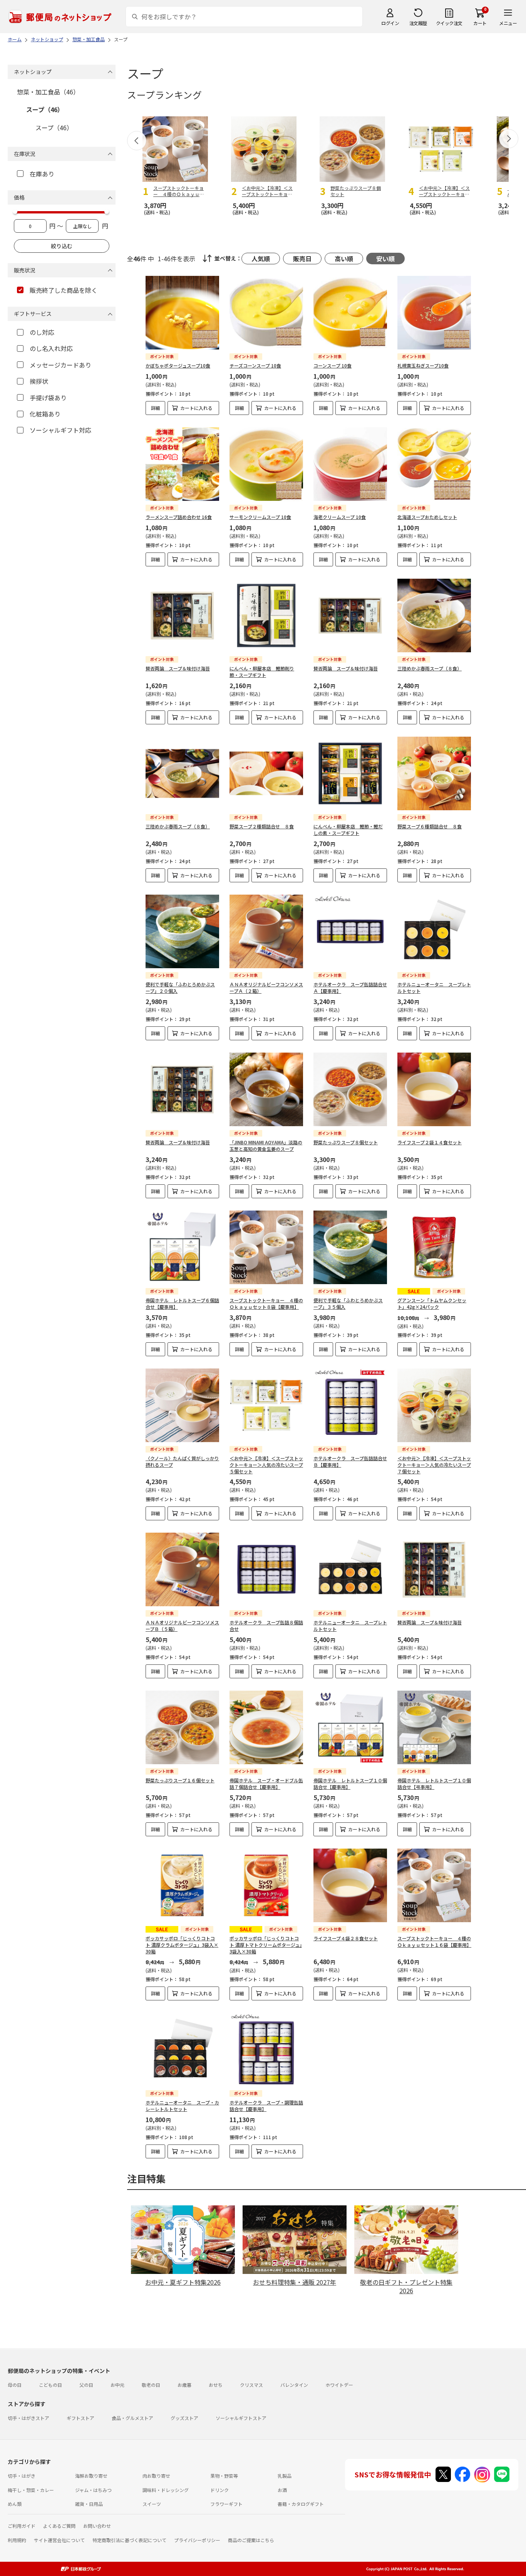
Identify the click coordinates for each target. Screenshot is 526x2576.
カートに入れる (196, 408)
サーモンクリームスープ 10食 (260, 517)
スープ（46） (45, 109)
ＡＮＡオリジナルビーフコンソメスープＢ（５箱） (182, 1626)
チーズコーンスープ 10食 (255, 365)
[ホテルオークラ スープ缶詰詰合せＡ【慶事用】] (350, 931)
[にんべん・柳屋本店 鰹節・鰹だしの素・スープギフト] (350, 773)
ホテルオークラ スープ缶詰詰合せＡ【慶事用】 (350, 987)
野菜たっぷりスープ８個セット (346, 1142)
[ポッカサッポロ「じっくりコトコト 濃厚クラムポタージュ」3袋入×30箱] (182, 1885)
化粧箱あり (45, 414)
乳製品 (285, 2476)
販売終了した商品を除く (64, 290)
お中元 (117, 2385)
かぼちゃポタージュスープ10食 (178, 365)
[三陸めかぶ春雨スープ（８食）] (434, 615)
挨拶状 (39, 381)
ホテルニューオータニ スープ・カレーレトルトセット (182, 2106)
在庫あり (42, 174)
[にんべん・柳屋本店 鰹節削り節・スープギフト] (266, 615)
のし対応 (42, 332)
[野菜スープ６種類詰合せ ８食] (434, 773)
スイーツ (152, 2504)
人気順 (261, 259)
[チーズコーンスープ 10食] (266, 313)
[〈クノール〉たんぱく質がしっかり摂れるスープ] (182, 1405)
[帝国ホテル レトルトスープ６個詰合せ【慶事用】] (182, 1247)
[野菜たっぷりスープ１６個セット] (182, 1727)
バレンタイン (294, 2385)
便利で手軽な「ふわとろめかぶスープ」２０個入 (180, 987)
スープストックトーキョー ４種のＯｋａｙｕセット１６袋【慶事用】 (434, 1941)
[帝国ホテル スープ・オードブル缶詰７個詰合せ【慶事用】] (266, 1727)
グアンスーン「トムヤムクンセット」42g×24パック (432, 1303)
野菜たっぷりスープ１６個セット (180, 1780)
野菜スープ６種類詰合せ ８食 (430, 826)
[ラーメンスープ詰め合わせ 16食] (182, 464)
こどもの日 (50, 2385)
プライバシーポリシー (197, 2540)
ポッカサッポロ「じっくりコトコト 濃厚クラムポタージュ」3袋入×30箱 (182, 1945)
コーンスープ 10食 (333, 365)
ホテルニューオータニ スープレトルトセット (434, 987)
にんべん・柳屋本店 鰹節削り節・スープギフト (262, 672)
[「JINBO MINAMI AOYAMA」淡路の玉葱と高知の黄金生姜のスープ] (266, 1089)
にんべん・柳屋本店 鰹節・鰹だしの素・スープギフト (348, 830)
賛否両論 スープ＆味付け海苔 (178, 668)
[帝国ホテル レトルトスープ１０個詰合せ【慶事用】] (350, 1727)
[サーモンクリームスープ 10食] (266, 464)
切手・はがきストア (28, 2418)
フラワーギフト (226, 2504)
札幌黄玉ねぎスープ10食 (423, 365)
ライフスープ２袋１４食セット (430, 1142)
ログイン (390, 23)
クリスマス (251, 2385)
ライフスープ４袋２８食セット (346, 1938)
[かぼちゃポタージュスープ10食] (182, 313)
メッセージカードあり (60, 365)
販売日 (302, 259)
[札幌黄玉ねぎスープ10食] (434, 313)
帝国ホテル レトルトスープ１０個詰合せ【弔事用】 (434, 1783)
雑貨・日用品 (89, 2504)
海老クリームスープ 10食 (340, 517)
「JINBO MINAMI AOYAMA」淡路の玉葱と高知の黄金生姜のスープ (266, 1145)
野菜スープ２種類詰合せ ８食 (262, 826)
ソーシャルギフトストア (241, 2418)
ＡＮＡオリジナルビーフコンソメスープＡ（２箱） (266, 987)
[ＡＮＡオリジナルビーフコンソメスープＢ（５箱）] (182, 1569)
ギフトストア (80, 2418)
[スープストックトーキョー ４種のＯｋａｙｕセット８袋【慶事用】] (266, 1247)
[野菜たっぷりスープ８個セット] (350, 1089)
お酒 (282, 2490)
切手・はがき (22, 2476)
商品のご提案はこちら (251, 2540)
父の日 (86, 2385)
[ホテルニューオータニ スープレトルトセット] (434, 931)
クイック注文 (449, 23)
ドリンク (219, 2490)
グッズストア (184, 2418)
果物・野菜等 (224, 2476)
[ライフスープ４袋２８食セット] (350, 1885)
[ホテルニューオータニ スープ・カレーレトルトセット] (182, 2050)
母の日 (15, 2385)
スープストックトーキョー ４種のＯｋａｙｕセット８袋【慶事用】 (266, 1303)
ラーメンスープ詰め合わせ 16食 (179, 517)
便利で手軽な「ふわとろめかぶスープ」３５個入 (348, 1303)
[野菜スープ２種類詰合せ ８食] (266, 773)
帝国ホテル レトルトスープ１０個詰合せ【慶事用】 (350, 1783)
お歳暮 (184, 2385)
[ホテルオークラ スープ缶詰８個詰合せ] (266, 1569)
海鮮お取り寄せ (91, 2476)
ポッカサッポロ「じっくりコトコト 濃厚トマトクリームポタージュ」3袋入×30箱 (266, 1945)
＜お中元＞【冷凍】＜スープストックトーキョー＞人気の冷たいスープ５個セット (266, 1465)
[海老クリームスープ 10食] (350, 464)
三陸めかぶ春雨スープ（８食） (430, 668)
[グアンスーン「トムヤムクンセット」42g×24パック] (434, 1247)
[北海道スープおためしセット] (434, 464)
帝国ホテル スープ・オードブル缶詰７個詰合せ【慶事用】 (266, 1783)
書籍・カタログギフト (301, 2504)
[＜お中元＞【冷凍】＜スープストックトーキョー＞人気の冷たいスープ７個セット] (434, 1405)
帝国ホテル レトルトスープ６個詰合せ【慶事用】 (182, 1303)
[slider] (15, 212)
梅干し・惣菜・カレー (31, 2490)
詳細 (156, 408)
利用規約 (17, 2540)
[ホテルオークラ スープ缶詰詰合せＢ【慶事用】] (350, 1405)
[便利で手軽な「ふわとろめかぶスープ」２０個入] (182, 931)
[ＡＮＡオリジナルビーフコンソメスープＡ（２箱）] (266, 931)
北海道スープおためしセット (427, 517)
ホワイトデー (339, 2385)
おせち (216, 2385)
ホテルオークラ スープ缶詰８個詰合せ (266, 1626)
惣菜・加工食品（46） (48, 92)
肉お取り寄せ (156, 2476)
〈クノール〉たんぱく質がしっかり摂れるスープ (182, 1461)
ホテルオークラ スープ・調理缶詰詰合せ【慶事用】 (266, 2106)
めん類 (15, 2504)
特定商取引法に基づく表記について (129, 2540)
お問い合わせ (97, 2526)
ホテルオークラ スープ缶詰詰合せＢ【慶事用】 (350, 1461)
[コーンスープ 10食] (350, 313)
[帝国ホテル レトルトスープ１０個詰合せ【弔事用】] (434, 1727)
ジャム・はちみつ (93, 2490)
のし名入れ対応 (51, 348)
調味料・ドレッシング (166, 2490)
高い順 (344, 259)
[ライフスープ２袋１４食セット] (434, 1089)
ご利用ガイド (22, 2526)
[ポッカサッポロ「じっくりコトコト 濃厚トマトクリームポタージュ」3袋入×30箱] (266, 1885)
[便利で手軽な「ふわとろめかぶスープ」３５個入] (350, 1247)
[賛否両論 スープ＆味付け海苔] (182, 615)
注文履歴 (418, 23)
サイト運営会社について (59, 2540)
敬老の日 (151, 2385)
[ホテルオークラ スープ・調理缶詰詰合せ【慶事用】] (266, 2050)
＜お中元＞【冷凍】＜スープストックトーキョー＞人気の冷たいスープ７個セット (434, 1465)
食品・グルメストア (132, 2418)
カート (480, 23)
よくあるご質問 (59, 2526)
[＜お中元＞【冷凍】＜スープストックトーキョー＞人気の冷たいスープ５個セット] (266, 1405)
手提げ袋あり (48, 398)
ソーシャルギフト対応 (60, 430)
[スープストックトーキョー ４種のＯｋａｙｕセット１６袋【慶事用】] (434, 1885)
